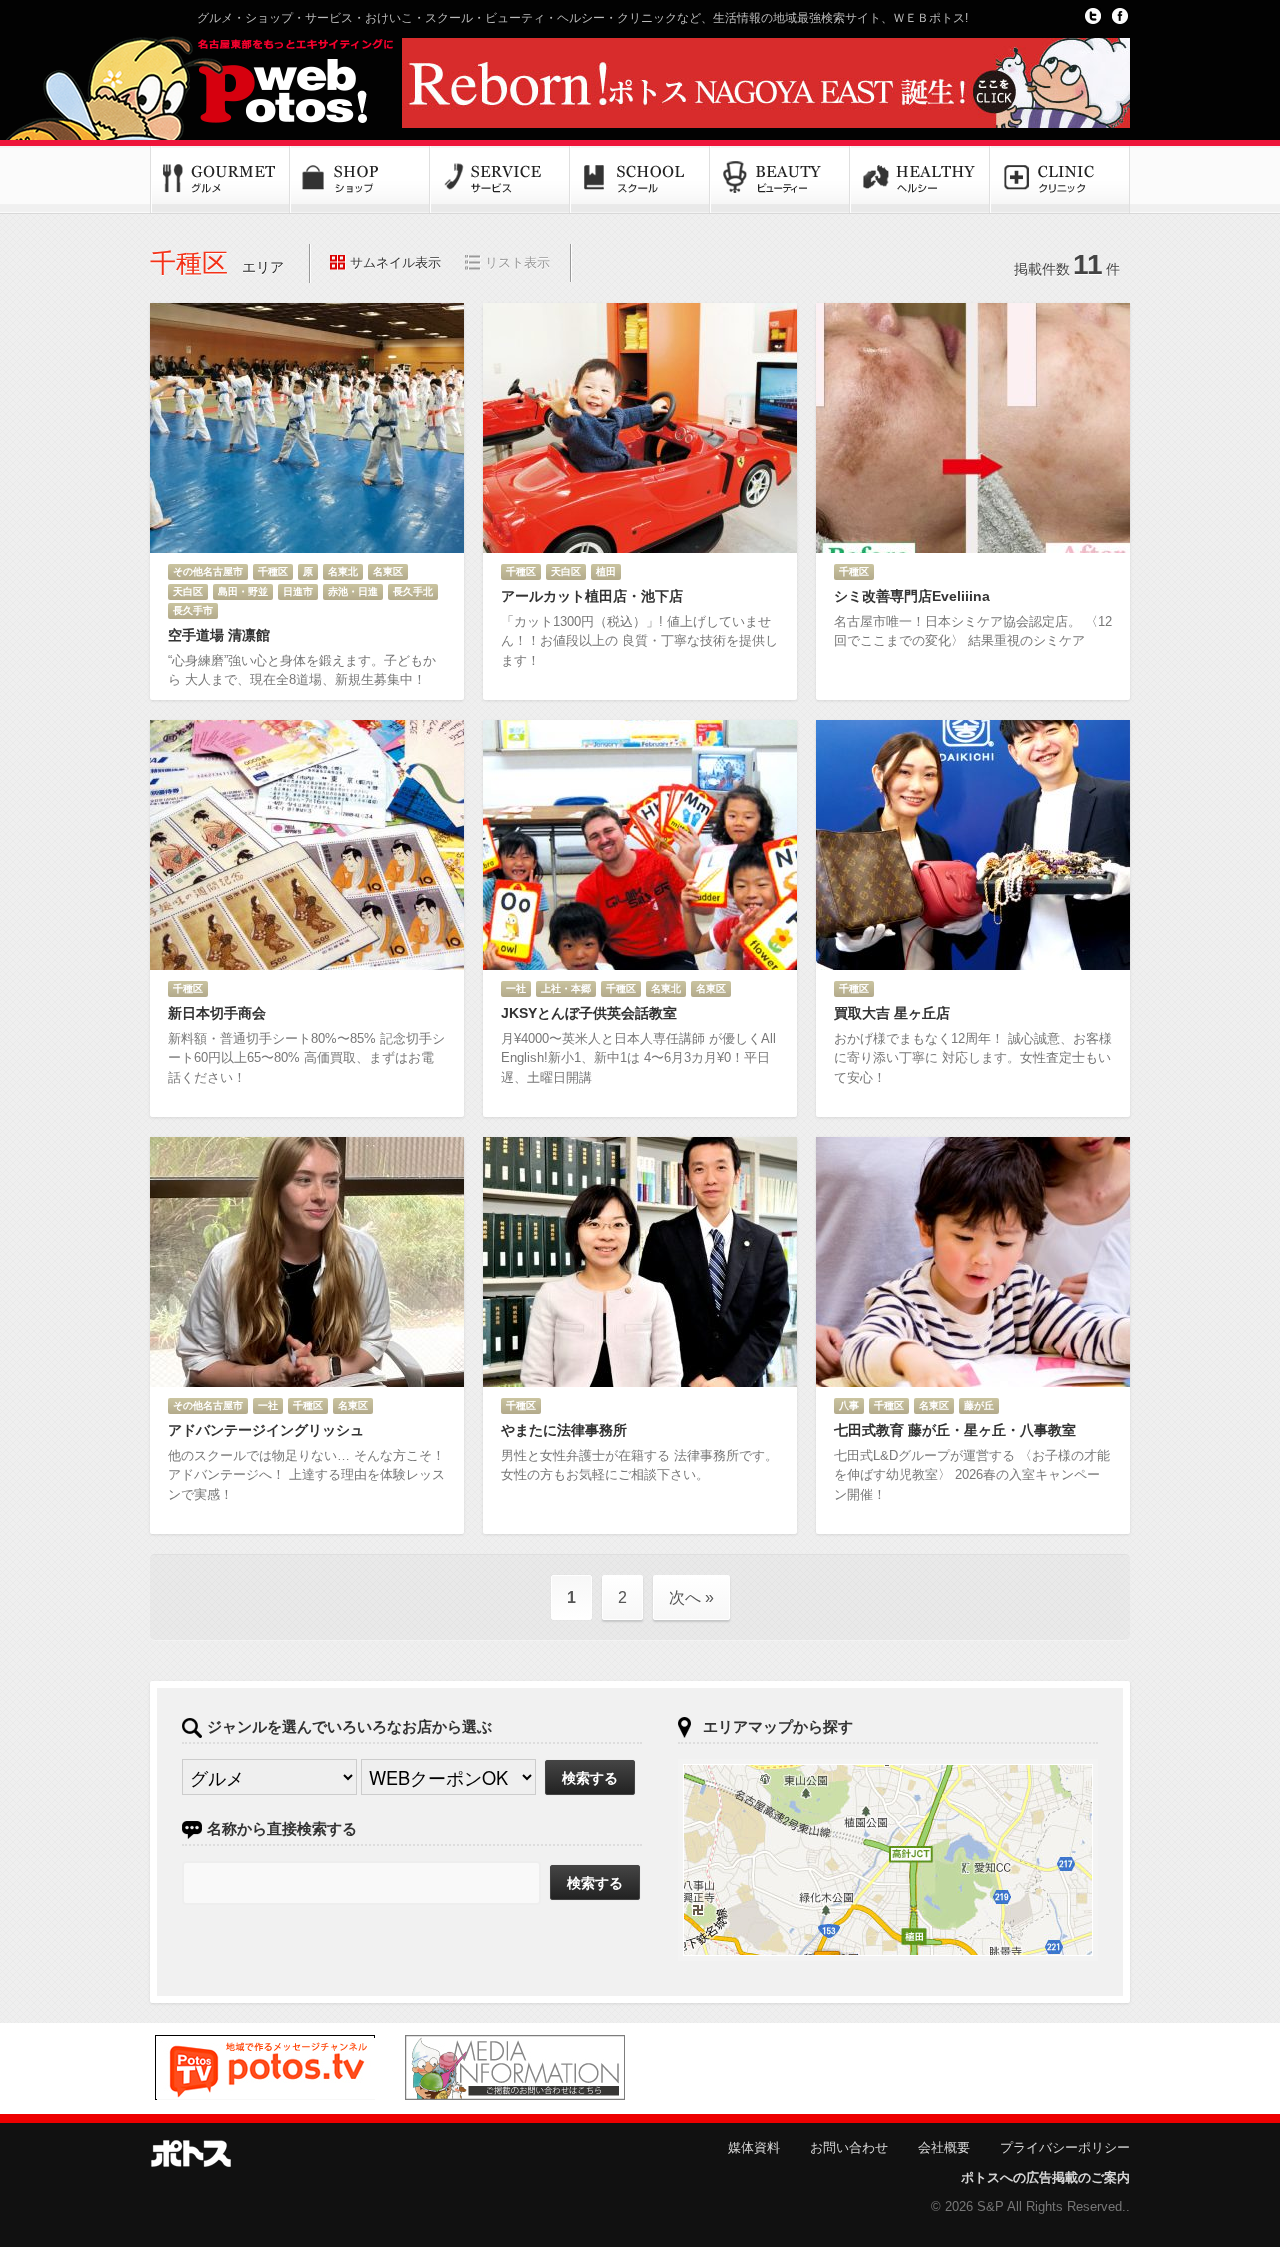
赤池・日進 (353, 591)
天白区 (188, 591)
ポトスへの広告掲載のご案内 (1045, 2177)
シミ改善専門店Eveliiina (912, 596)
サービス (500, 180)
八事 (849, 1405)
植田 (606, 571)
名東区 (388, 571)
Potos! (270, 83)
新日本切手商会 (217, 1013)
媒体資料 (754, 2147)
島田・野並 (243, 591)
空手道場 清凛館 (219, 635)
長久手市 (193, 610)
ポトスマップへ (888, 1860)
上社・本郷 (566, 988)
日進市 (298, 591)
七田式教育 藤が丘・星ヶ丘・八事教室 (955, 1430)
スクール (640, 180)
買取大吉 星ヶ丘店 (892, 1013)
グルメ (220, 180)
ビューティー (780, 180)
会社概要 (944, 2147)
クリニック (1060, 180)
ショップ (360, 180)
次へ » (691, 1597)
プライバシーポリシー (1065, 2147)
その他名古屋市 (208, 571)
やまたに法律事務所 (564, 1430)
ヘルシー (920, 180)
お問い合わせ (849, 2147)
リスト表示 (517, 262)
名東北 (343, 571)
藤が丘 (979, 1405)
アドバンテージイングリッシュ (266, 1430)
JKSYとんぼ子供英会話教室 (589, 1013)
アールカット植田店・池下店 (592, 596)
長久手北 (413, 591)
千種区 (273, 571)
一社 (516, 988)
